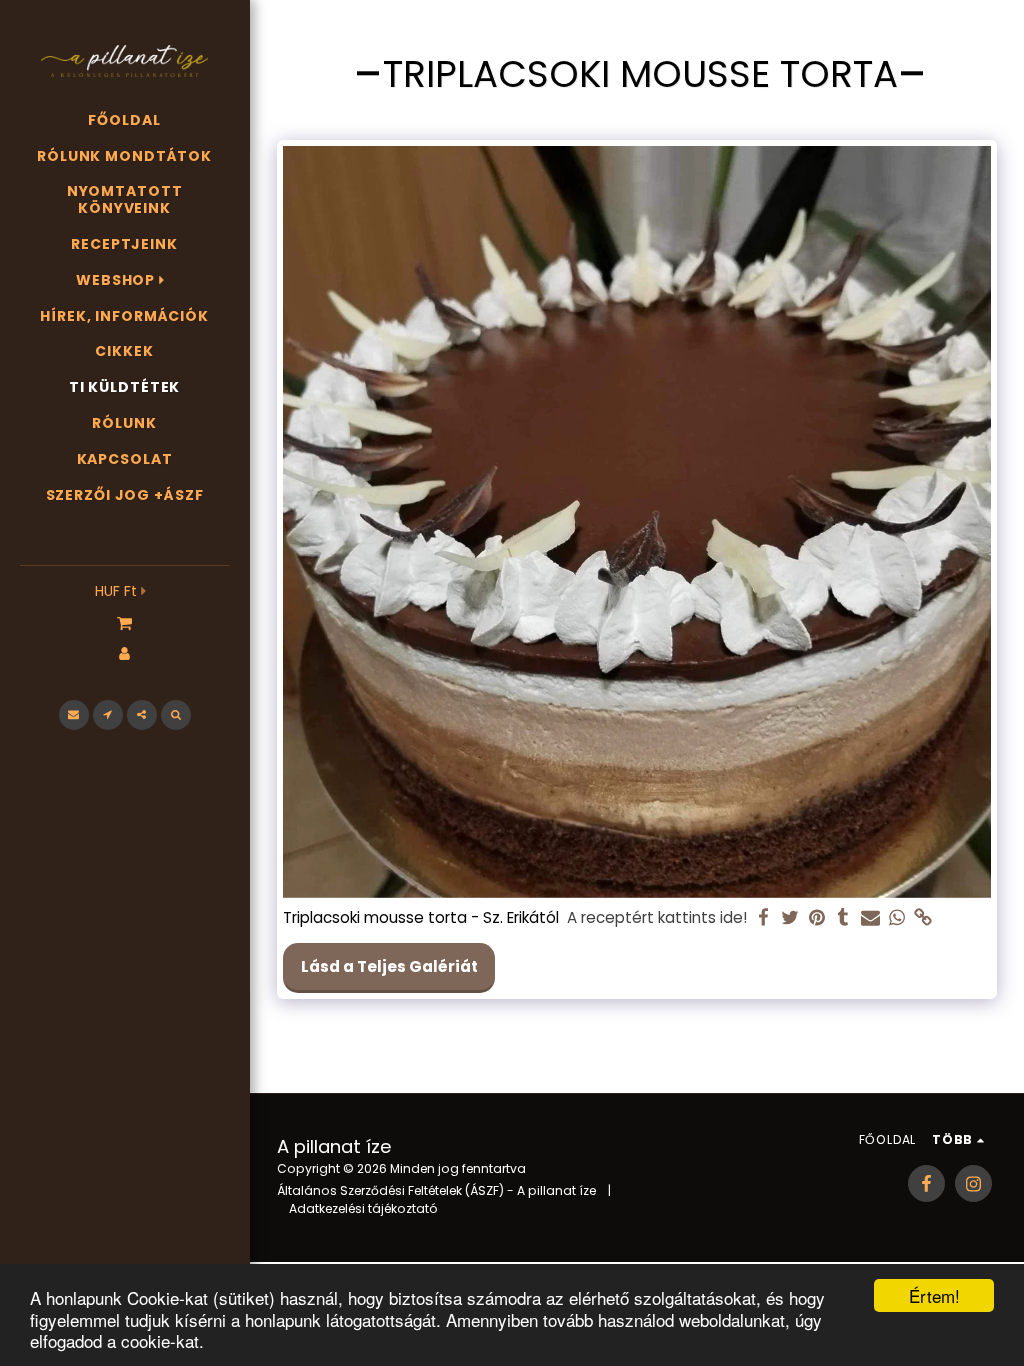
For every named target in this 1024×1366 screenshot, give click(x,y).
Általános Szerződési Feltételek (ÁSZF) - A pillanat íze (436, 1190)
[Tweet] (790, 918)
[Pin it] (816, 918)
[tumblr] (843, 918)
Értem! (934, 1295)
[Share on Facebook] (763, 918)
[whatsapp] (896, 918)
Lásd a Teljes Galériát (389, 966)
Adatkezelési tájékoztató (363, 1208)
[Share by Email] (870, 918)
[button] (124, 622)
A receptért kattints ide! (657, 918)
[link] (923, 918)
